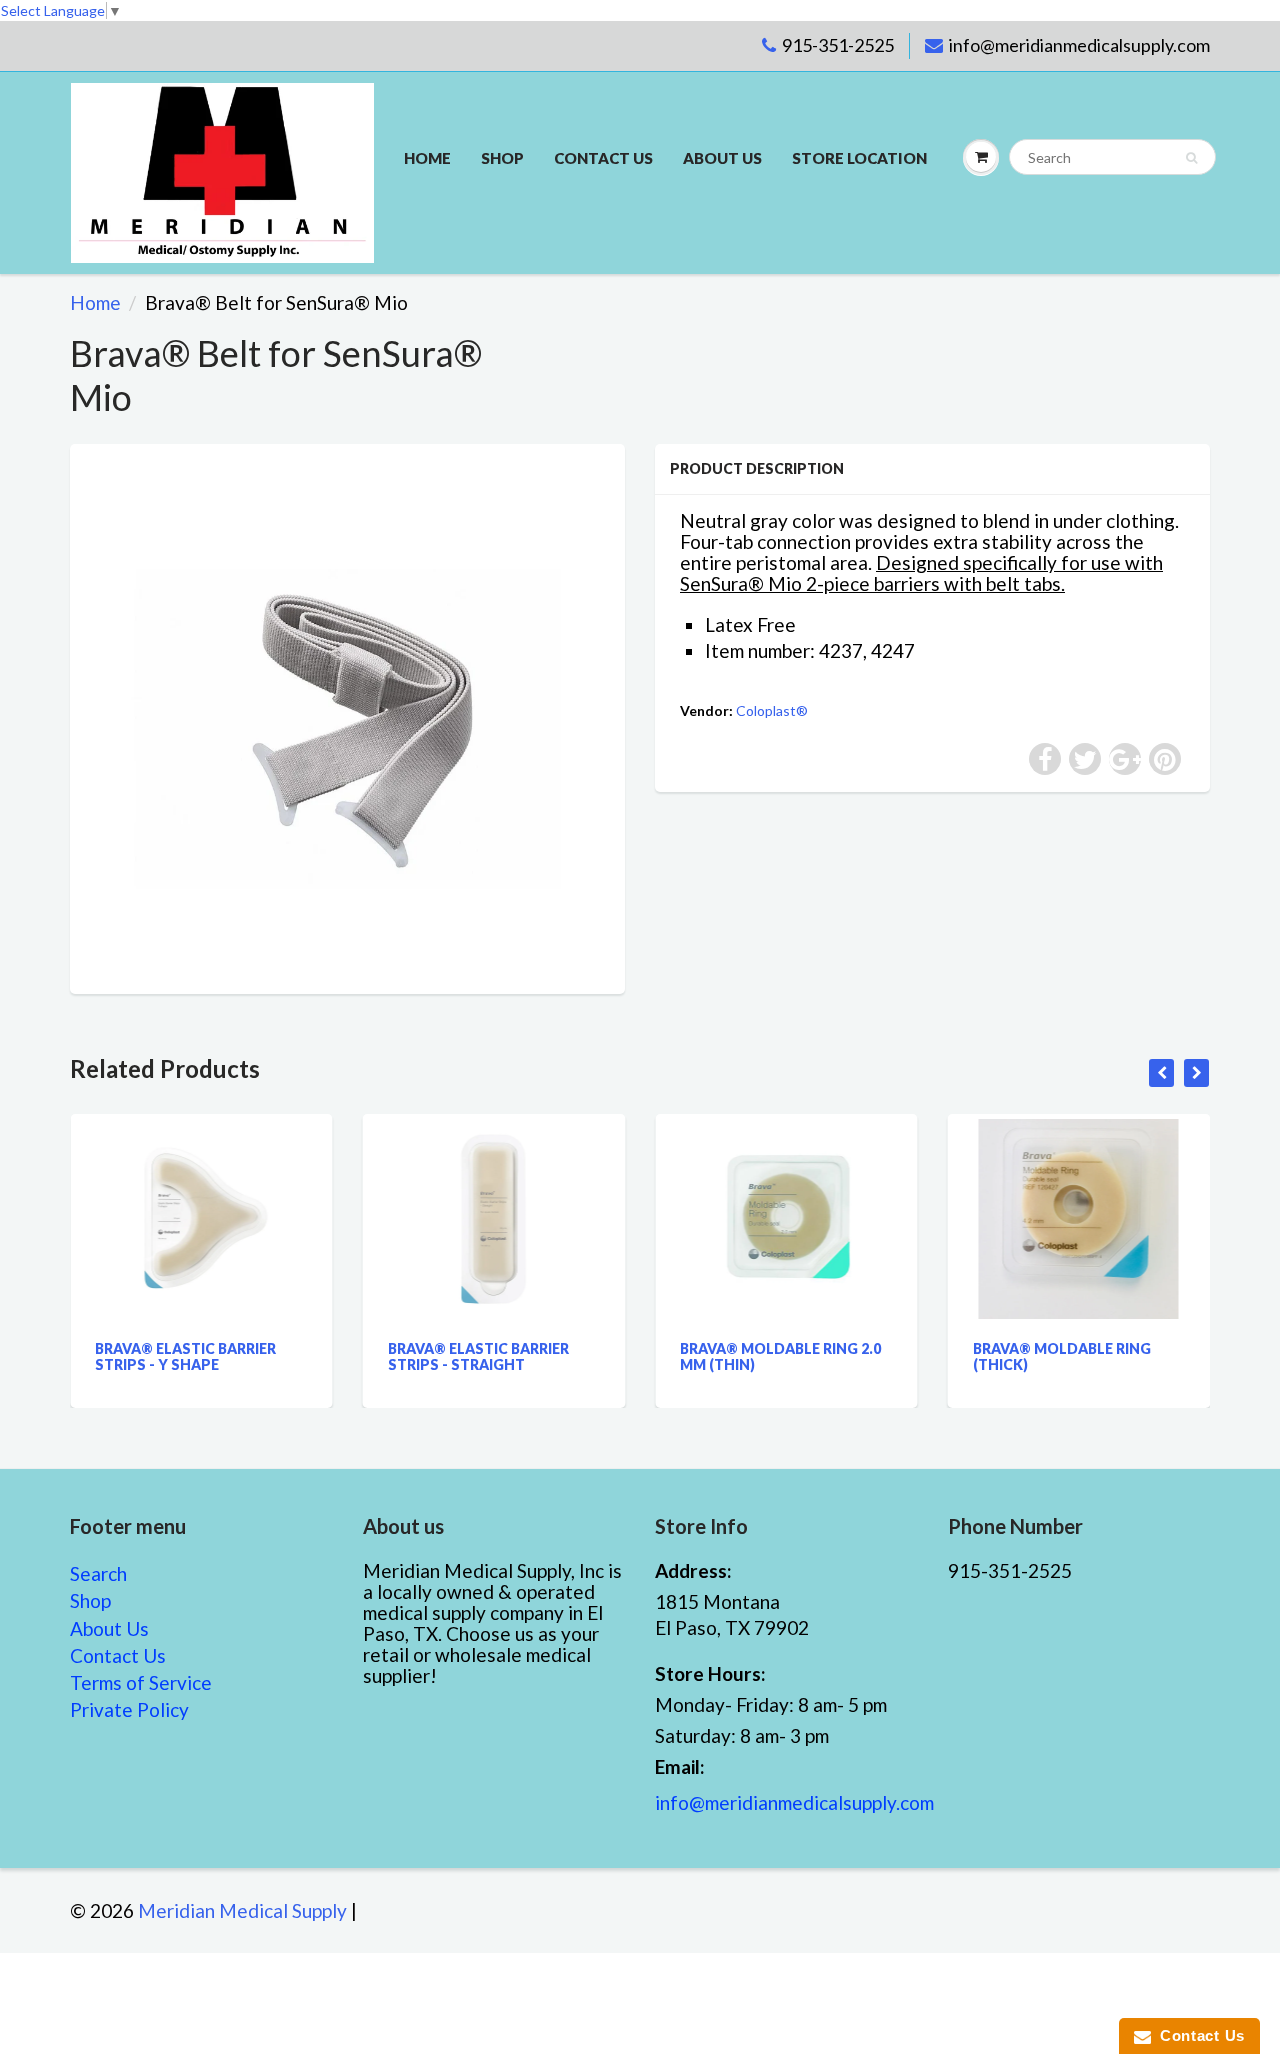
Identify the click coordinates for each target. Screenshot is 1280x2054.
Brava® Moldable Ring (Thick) (1017, 1356)
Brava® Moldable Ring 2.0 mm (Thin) (735, 1356)
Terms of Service (141, 1682)
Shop (502, 158)
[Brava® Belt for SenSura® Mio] (347, 716)
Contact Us (118, 1655)
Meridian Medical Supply (242, 1910)
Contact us (603, 158)
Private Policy (129, 1709)
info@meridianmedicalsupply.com (1079, 45)
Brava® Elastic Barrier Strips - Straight (433, 1356)
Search (98, 1573)
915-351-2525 (838, 45)
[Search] (1191, 158)
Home (427, 158)
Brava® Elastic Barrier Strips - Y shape (140, 1356)
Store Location (859, 158)
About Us (722, 158)
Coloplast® (772, 710)
